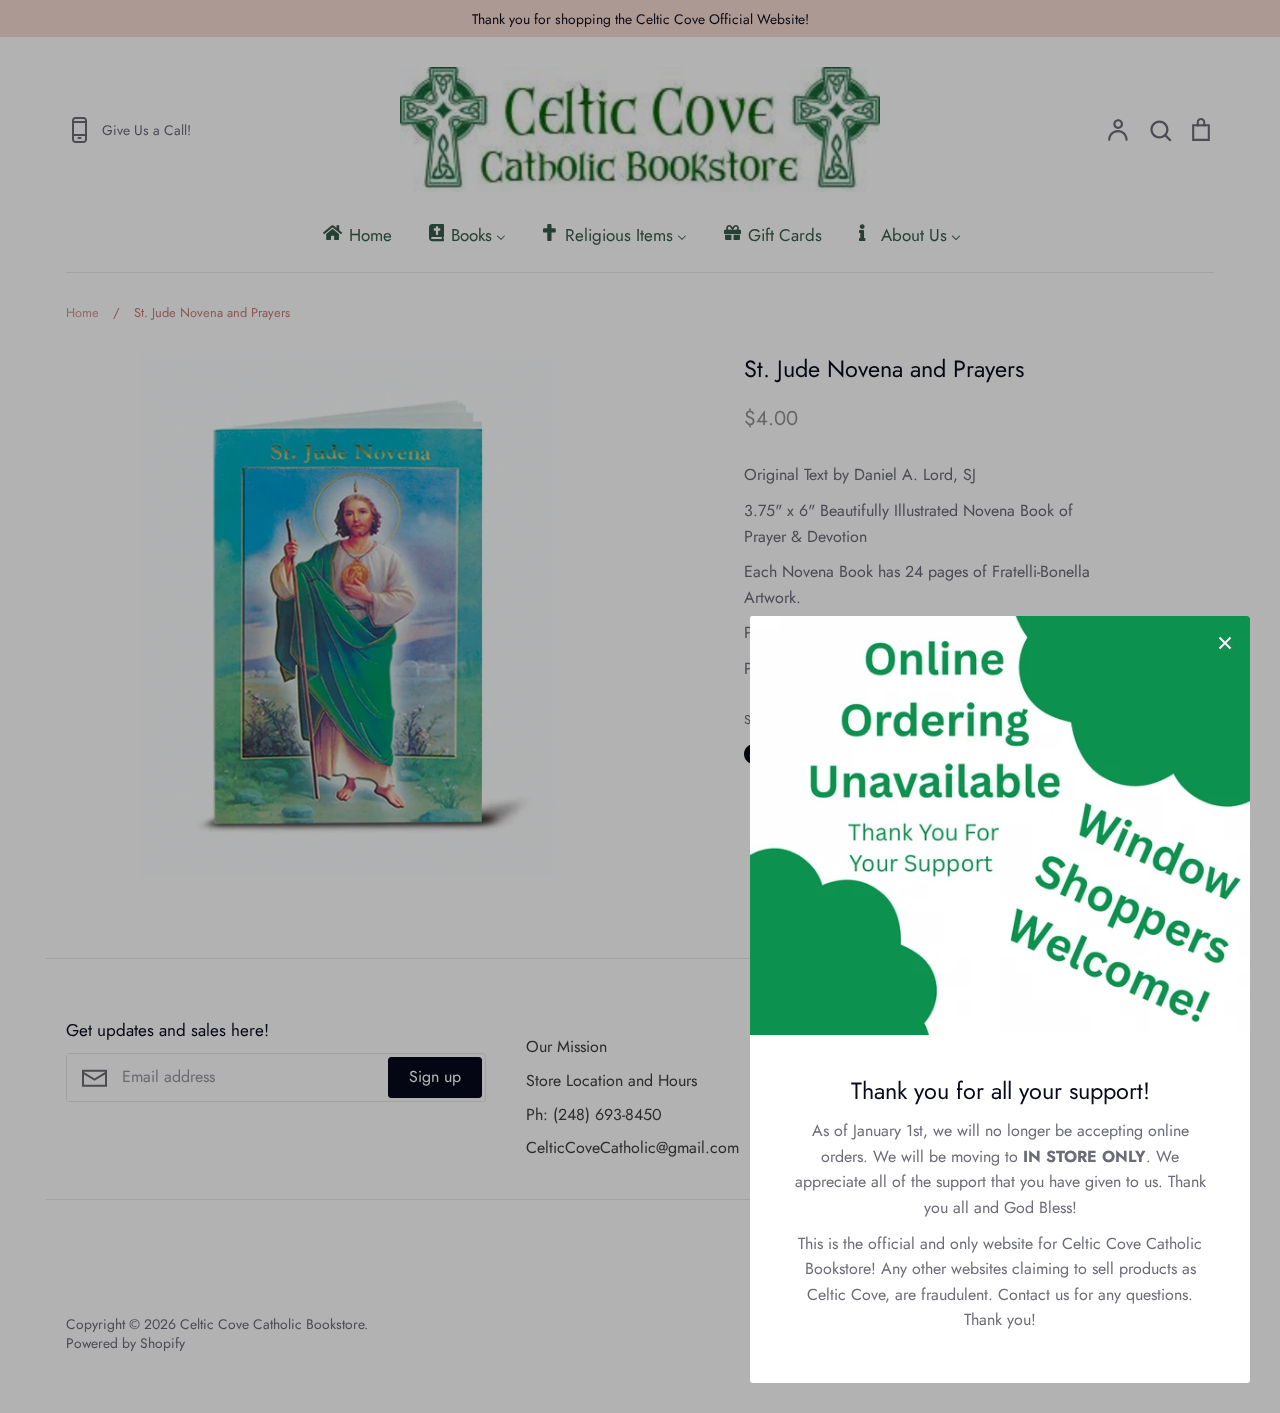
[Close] (1225, 641)
